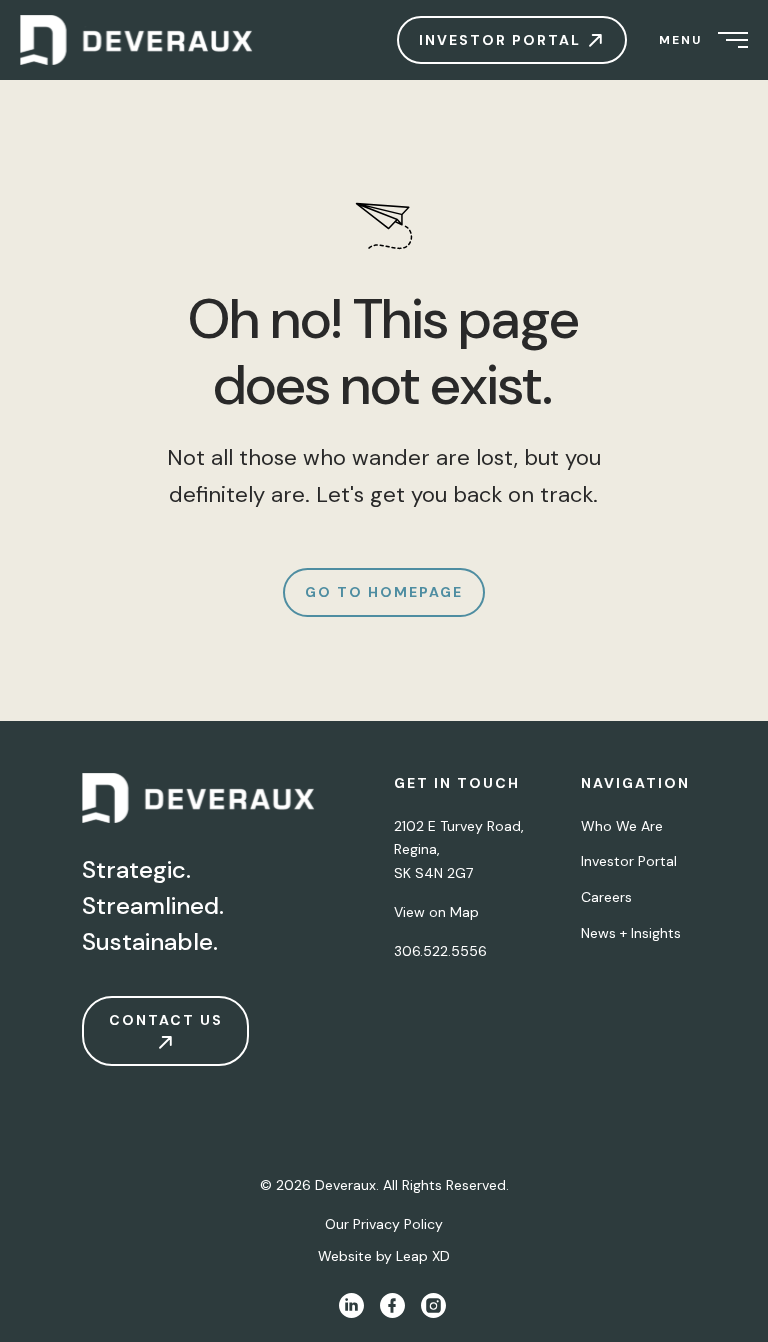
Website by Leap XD (384, 1256)
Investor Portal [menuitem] (502, 40)
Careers (606, 897)
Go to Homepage (384, 592)
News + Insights (631, 933)
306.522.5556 (440, 951)
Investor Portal (629, 861)
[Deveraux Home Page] (199, 803)
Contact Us (166, 1020)
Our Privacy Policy (384, 1224)
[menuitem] (145, 40)
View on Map (436, 912)
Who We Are (622, 826)
